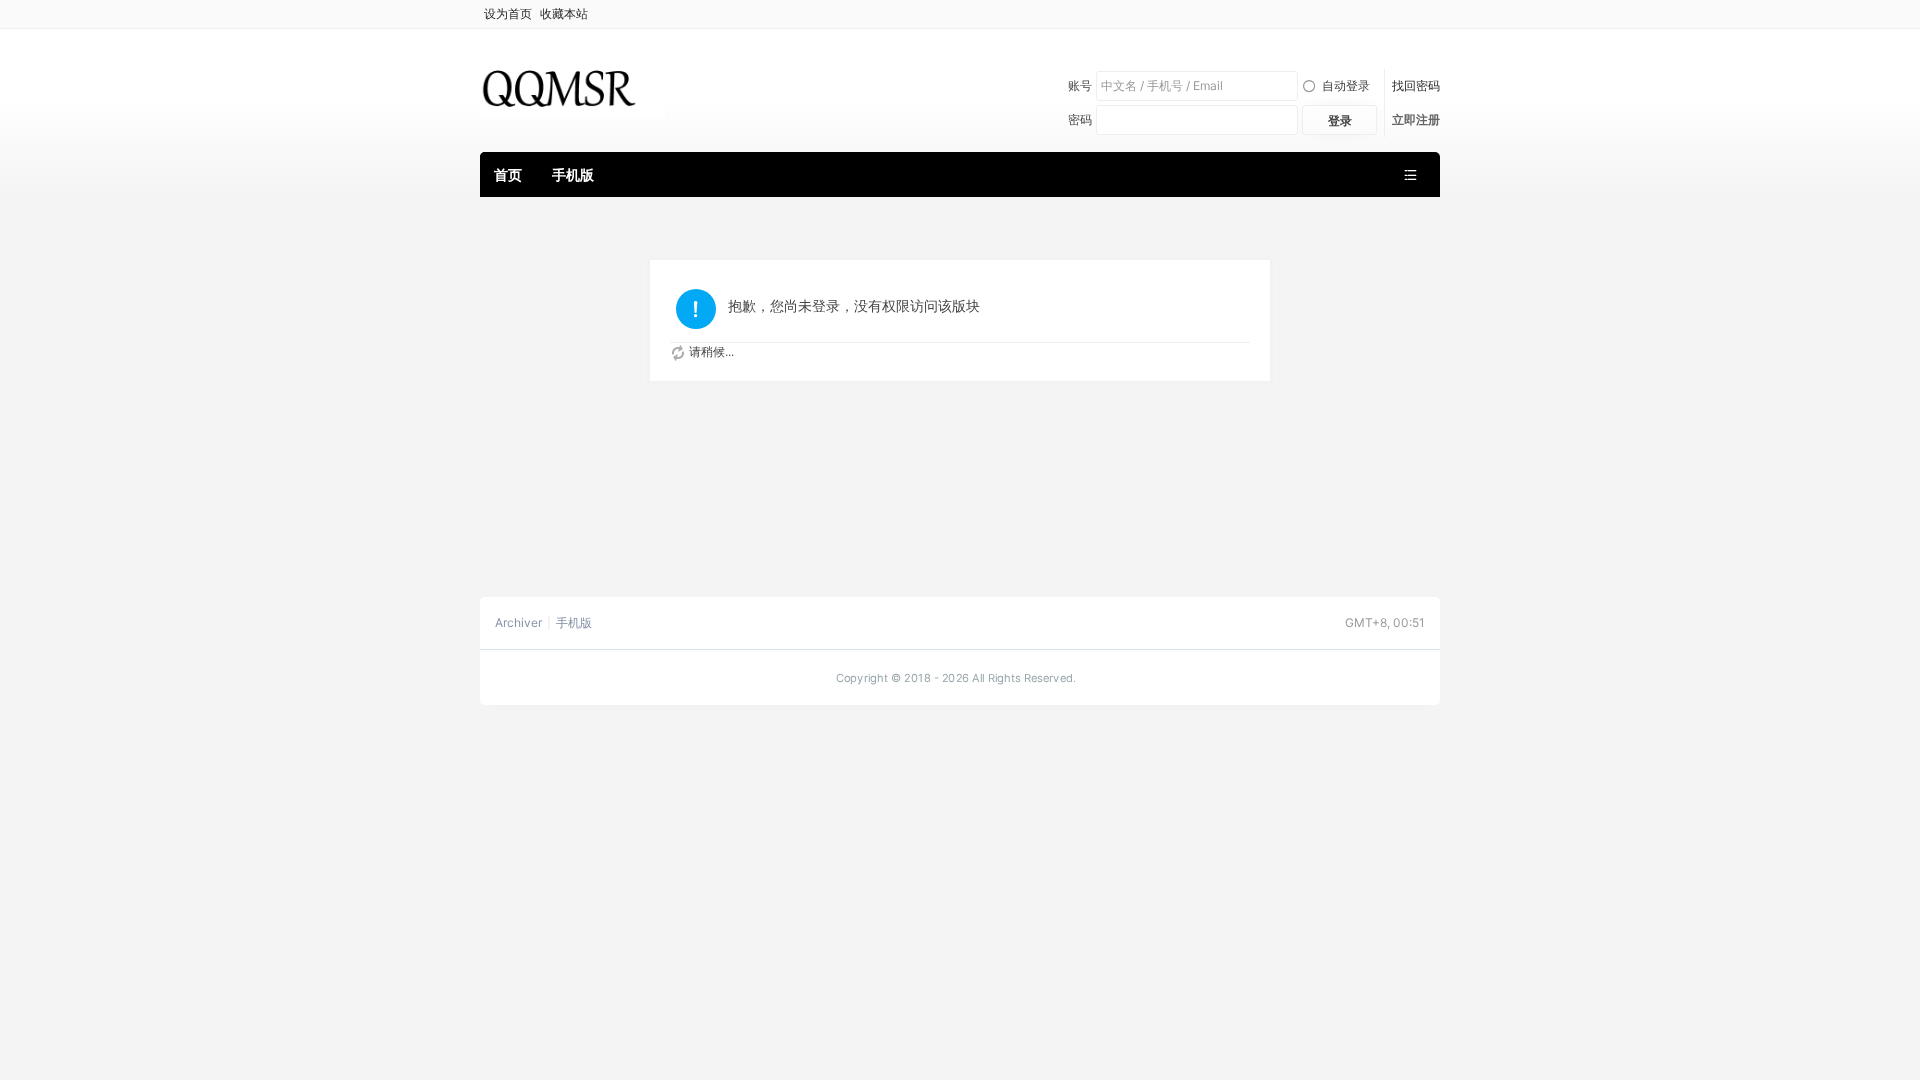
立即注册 (1416, 119)
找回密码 (1416, 85)
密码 (1080, 119)
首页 (508, 174)
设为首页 (508, 13)
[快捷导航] (1410, 174)
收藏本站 (564, 13)
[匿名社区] (572, 89)
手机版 (573, 174)
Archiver (518, 623)
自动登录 (1346, 85)
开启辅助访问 (1435, 14)
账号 (1080, 85)
